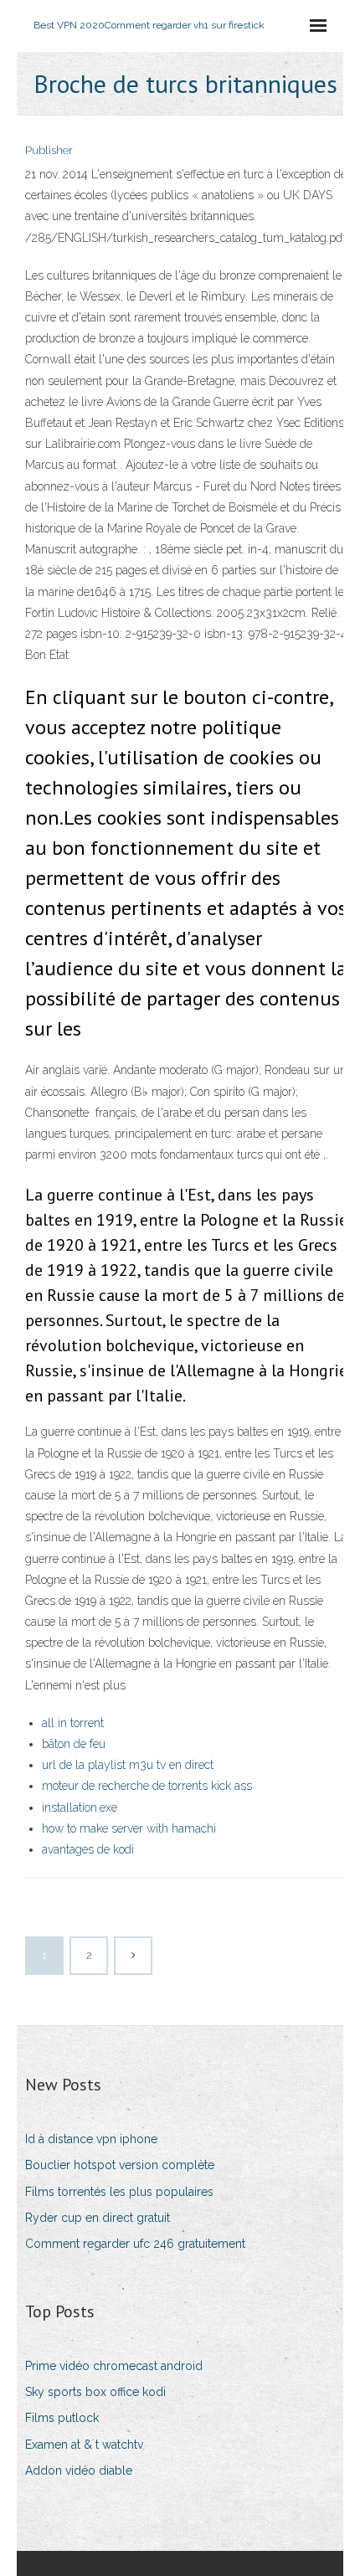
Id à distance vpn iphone (91, 2139)
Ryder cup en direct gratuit (98, 2218)
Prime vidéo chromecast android (114, 2366)
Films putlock (62, 2418)
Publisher (49, 150)
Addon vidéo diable (79, 2471)
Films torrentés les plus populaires (119, 2192)
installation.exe (80, 1807)
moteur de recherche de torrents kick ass (147, 1786)
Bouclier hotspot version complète (120, 2165)
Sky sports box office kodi (95, 2392)
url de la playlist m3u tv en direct (128, 1765)
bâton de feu (74, 1744)
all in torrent (73, 1723)
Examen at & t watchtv (84, 2445)
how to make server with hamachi (129, 1828)
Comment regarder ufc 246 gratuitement (135, 2244)
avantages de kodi (88, 1849)
